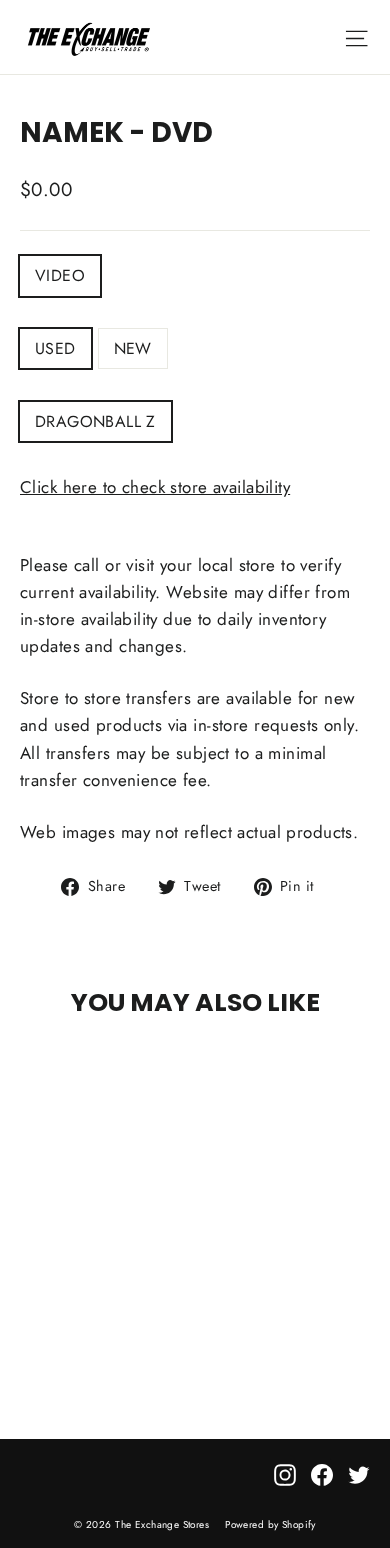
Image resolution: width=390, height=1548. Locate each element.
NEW (133, 348)
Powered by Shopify (270, 1524)
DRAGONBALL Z (95, 421)
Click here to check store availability (155, 487)
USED (55, 348)
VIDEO (60, 275)
